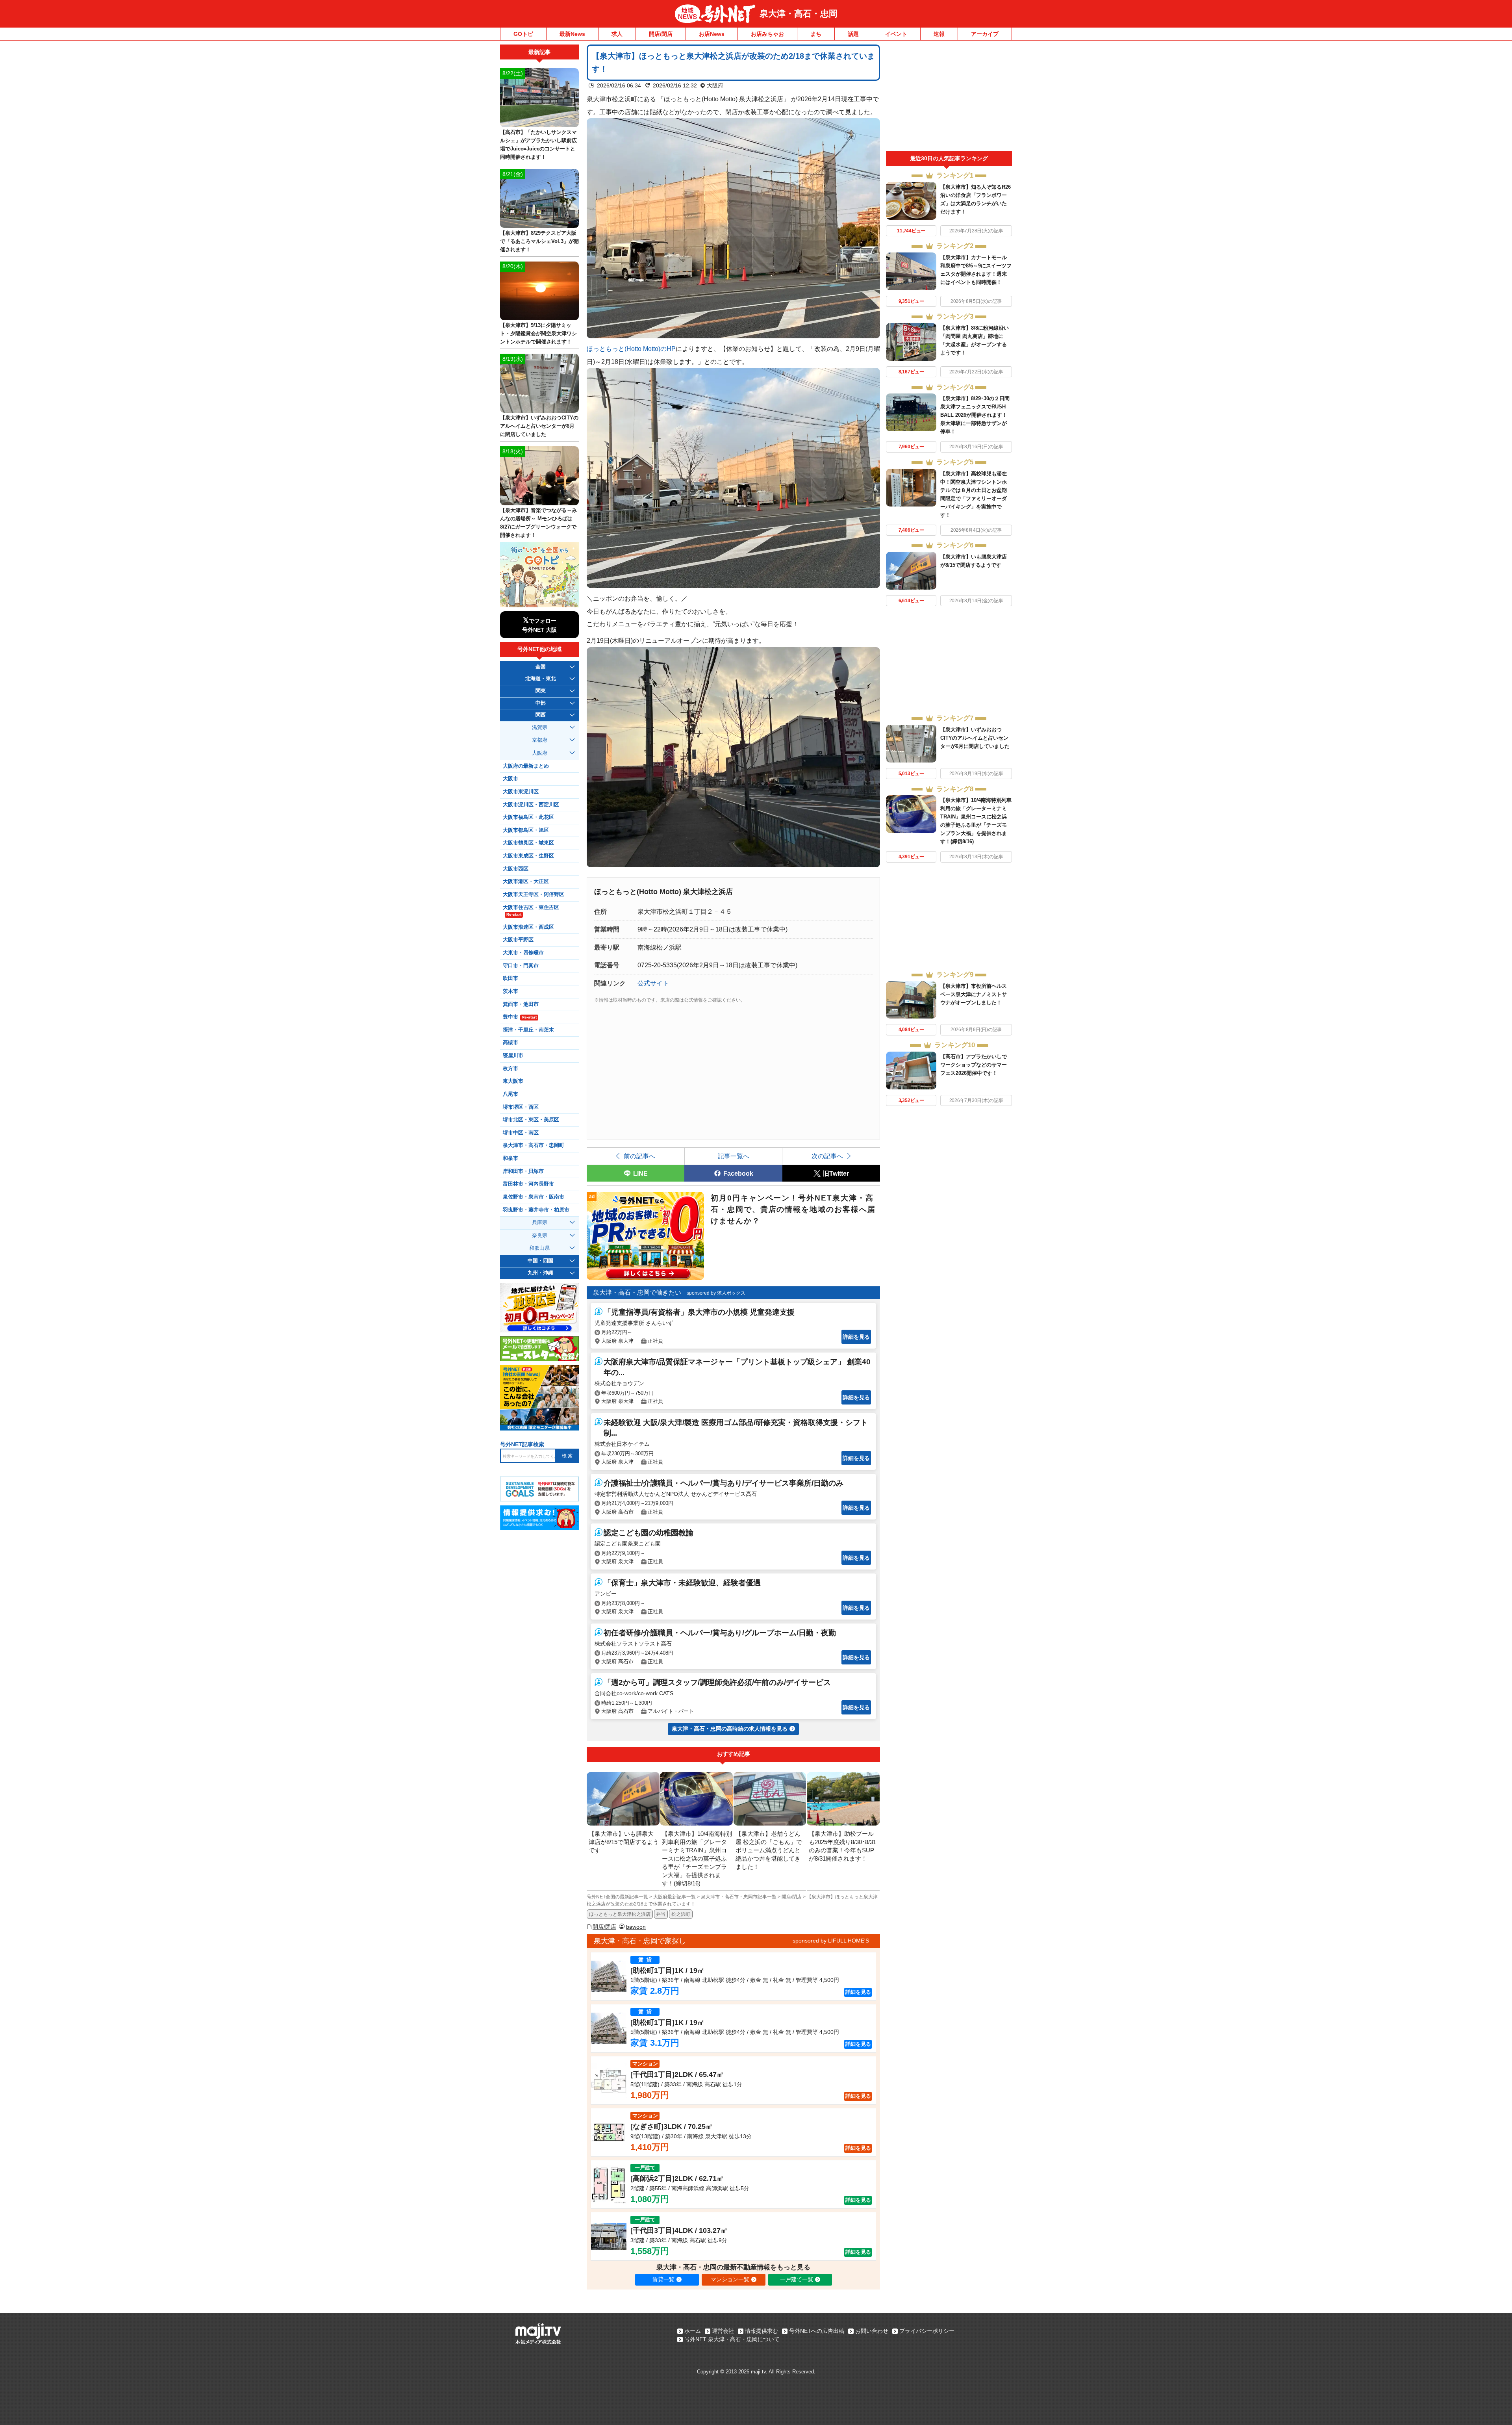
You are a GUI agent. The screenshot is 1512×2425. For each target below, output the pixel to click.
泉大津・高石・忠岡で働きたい (637, 1292)
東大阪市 (513, 1081)
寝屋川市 (513, 1056)
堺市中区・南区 (521, 1133)
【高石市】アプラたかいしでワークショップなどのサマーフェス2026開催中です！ (974, 1065)
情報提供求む (762, 2331)
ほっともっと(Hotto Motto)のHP (631, 349)
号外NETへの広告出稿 (817, 2331)
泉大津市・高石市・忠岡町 (534, 1145)
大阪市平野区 (518, 940)
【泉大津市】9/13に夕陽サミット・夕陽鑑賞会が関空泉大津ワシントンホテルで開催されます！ (538, 333)
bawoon (636, 1927)
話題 (853, 34)
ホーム (693, 2331)
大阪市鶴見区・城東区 (528, 843)
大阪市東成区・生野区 (528, 856)
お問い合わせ (872, 2331)
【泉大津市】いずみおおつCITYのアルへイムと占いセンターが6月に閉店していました (975, 738)
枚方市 (510, 1069)
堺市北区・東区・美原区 (531, 1120)
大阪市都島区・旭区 (526, 830)
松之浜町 (681, 1914)
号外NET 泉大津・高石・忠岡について (732, 2339)
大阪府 (715, 85)
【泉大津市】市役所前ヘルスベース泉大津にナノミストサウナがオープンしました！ (974, 994)
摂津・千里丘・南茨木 (528, 1030)
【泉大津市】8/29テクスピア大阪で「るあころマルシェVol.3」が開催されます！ (539, 241)
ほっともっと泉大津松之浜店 (620, 1914)
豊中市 (520, 1017)
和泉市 (510, 1158)
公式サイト (653, 983)
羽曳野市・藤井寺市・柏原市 (536, 1210)
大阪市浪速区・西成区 (528, 927)
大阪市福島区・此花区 (528, 817)
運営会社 (723, 2331)
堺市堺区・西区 (521, 1107)
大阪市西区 (516, 869)
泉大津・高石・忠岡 (799, 14)
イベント (896, 34)
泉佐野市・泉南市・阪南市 (534, 1197)
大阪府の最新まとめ (526, 766)
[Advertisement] (949, 98)
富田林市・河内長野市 (528, 1184)
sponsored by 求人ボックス (716, 1293)
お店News (712, 34)
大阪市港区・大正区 (526, 881)
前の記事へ (639, 1156)
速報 (939, 34)
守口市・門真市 (521, 966)
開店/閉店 (661, 34)
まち (816, 34)
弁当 (661, 1914)
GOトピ (523, 34)
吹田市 (510, 978)
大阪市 (510, 779)
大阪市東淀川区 (521, 792)
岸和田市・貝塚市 (523, 1171)
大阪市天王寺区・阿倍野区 (534, 894)
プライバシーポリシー (927, 2331)
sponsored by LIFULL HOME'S (831, 1941)
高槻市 (510, 1043)
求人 (617, 34)
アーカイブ (985, 34)
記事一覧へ (734, 1156)
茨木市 (510, 991)
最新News (572, 34)
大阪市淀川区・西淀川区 (531, 805)
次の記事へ (827, 1156)
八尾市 (510, 1094)
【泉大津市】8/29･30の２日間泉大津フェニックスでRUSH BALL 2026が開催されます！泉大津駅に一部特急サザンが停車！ (975, 415)
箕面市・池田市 (521, 1004)
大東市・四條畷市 (523, 953)
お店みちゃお (767, 34)
